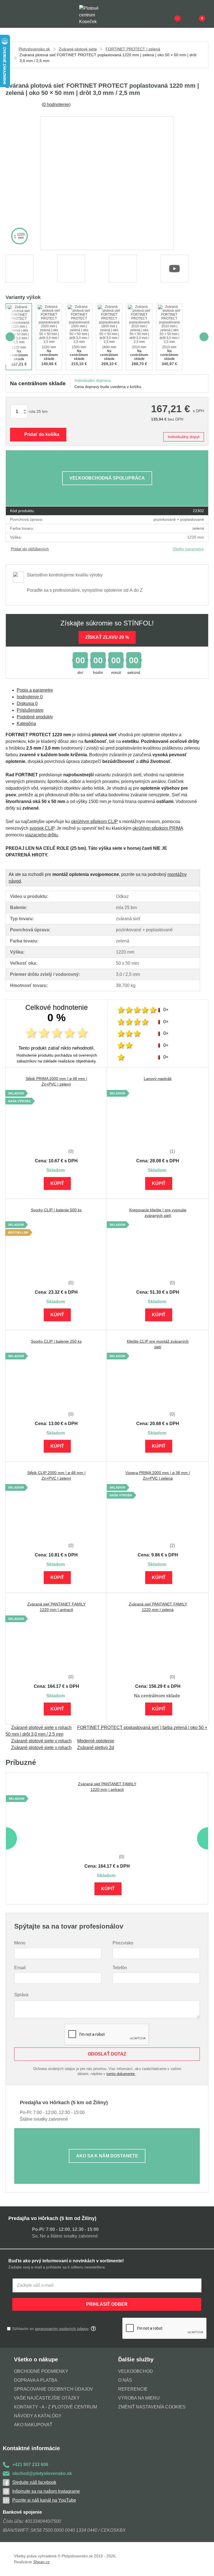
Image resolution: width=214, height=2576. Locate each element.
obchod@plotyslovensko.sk (42, 2473)
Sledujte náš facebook (34, 2482)
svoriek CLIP (42, 828)
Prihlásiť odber (107, 2304)
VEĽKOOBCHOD (136, 2371)
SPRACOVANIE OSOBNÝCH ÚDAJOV (53, 2389)
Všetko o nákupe (36, 2359)
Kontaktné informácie (31, 2448)
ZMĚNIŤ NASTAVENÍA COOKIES (152, 2407)
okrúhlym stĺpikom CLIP (94, 822)
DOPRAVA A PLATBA (36, 2380)
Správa (21, 1995)
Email (20, 1968)
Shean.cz (41, 2562)
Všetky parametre (188, 549)
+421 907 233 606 (30, 2465)
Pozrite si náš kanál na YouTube (44, 2500)
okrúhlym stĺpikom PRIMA (158, 828)
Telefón (120, 1968)
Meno (20, 1943)
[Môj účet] (193, 14)
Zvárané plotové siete (78, 49)
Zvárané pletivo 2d (96, 1748)
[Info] (168, 14)
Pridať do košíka (42, 434)
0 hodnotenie (56, 105)
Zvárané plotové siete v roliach (41, 1727)
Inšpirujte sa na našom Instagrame (46, 2491)
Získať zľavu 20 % (107, 637)
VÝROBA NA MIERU (139, 2398)
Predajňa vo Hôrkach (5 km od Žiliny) (52, 2218)
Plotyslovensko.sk (34, 49)
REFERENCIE (133, 2389)
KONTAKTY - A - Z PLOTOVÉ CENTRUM (55, 2407)
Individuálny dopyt (184, 437)
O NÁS (125, 2380)
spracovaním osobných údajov (62, 2329)
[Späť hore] (204, 2566)
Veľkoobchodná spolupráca (107, 478)
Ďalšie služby (136, 2359)
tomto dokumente (121, 2074)
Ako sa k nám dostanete (107, 2156)
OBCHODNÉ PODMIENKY (41, 2371)
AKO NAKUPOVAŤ (33, 2425)
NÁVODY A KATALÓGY (38, 2416)
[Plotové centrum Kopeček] (94, 14)
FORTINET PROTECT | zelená (133, 49)
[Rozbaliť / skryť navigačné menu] (9, 14)
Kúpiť (57, 1183)
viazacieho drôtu (41, 835)
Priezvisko (123, 1943)
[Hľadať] (21, 14)
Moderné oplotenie (96, 1741)
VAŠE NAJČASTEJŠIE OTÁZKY (47, 2398)
